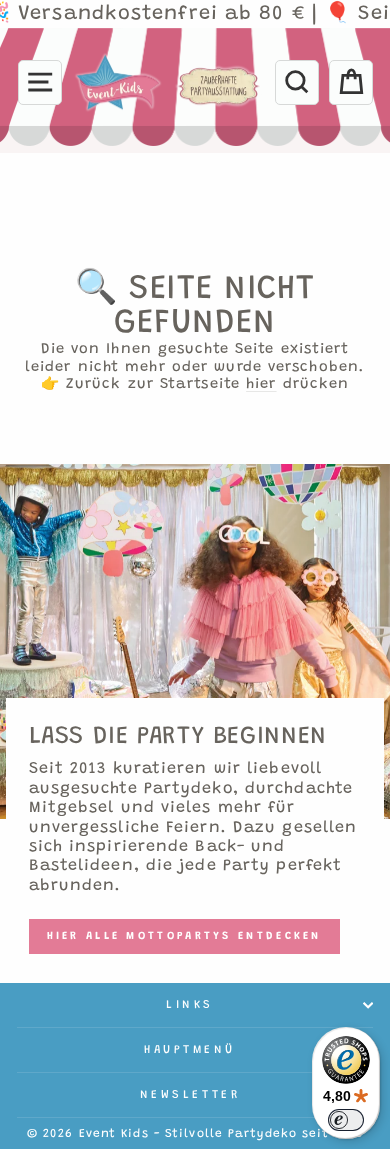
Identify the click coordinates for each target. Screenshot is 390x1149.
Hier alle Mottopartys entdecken (184, 936)
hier (261, 384)
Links (190, 1005)
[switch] (346, 1120)
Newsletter (190, 1095)
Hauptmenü (190, 1050)
